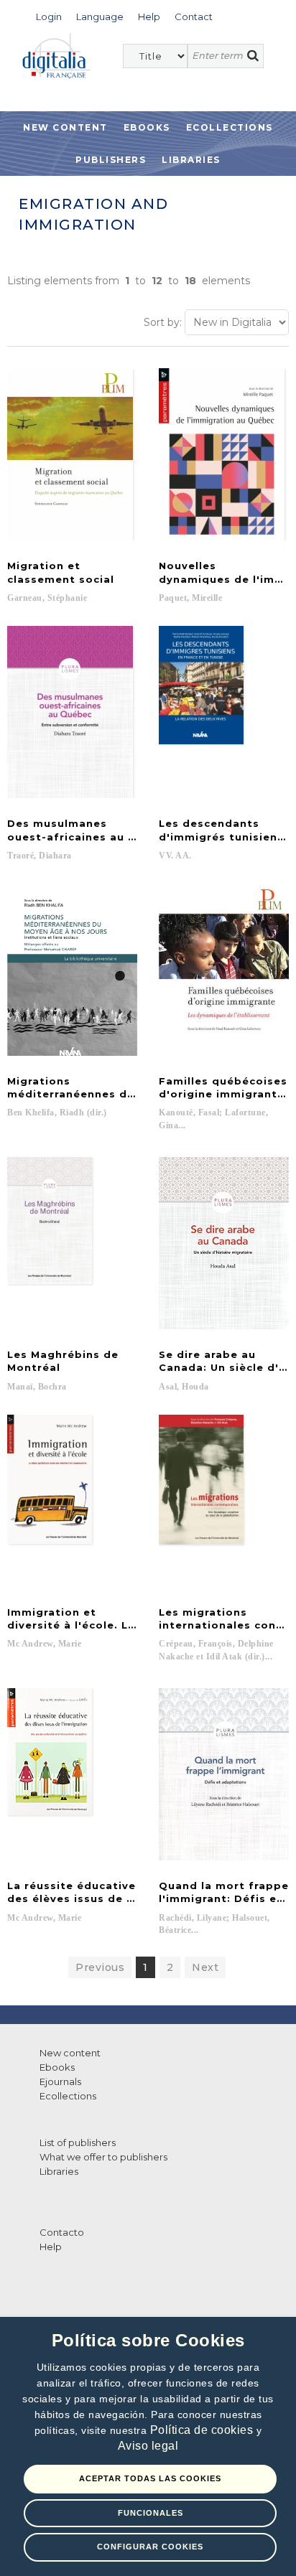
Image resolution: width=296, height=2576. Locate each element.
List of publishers (78, 2142)
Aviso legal (148, 2446)
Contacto (62, 2232)
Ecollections (230, 127)
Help (51, 2247)
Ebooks (147, 127)
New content (70, 2053)
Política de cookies (203, 2430)
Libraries (191, 160)
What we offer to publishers (103, 2157)
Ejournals (60, 2081)
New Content (65, 127)
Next (205, 1967)
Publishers (111, 160)
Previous (100, 1967)
